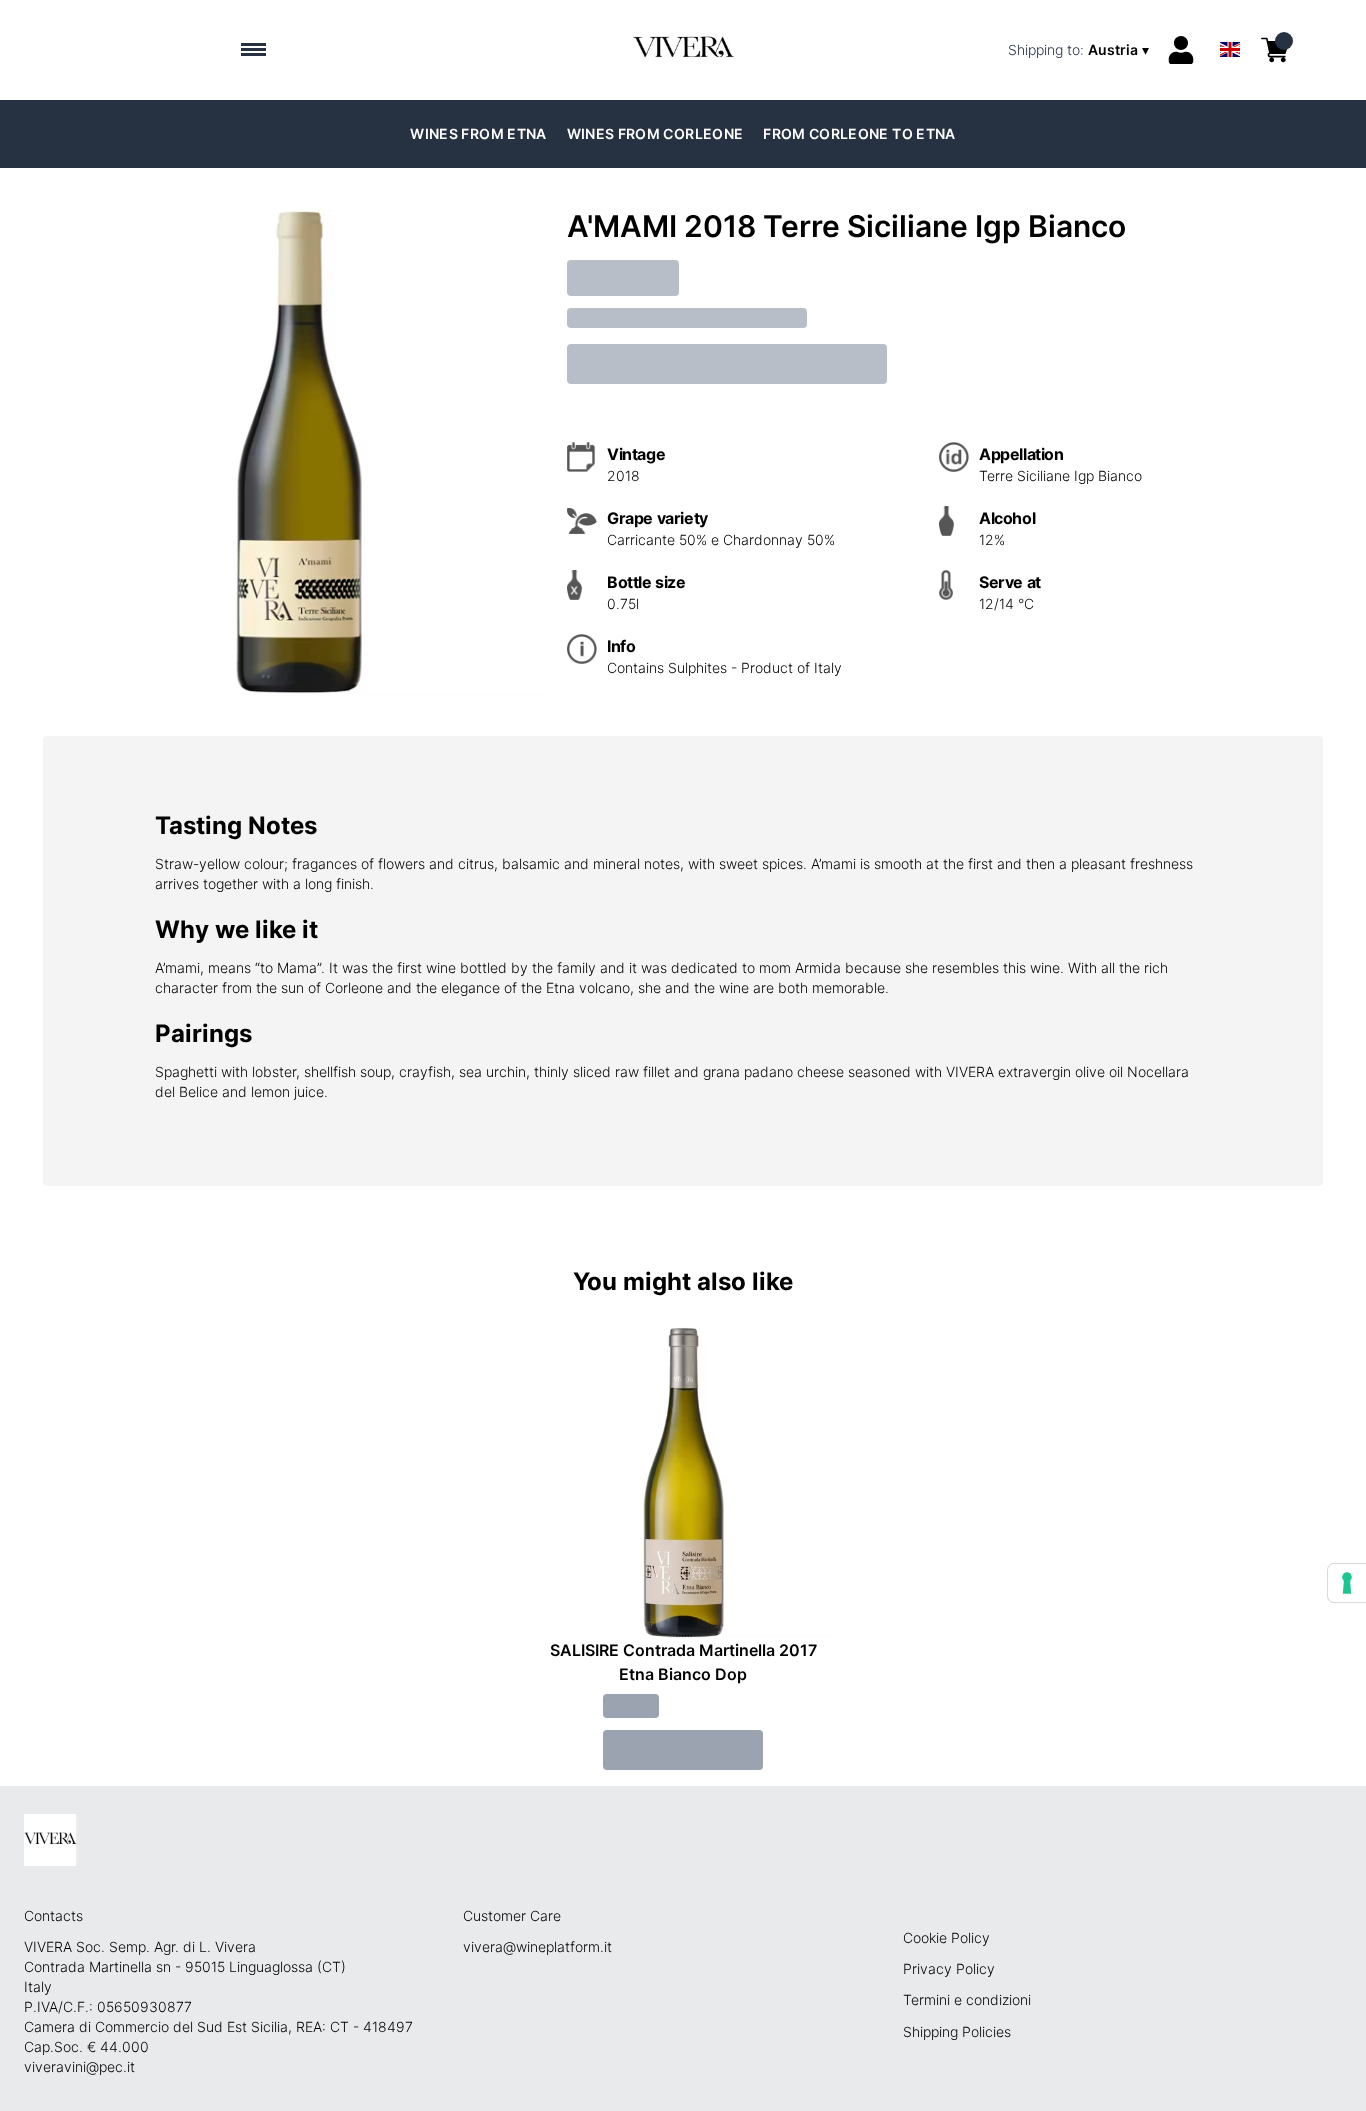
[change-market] (1080, 50)
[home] (682, 50)
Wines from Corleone (655, 133)
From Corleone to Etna (859, 133)
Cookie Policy (946, 1937)
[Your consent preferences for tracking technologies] (1347, 1583)
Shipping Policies (957, 2031)
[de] (1230, 23)
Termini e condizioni (967, 1999)
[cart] (1275, 50)
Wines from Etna (478, 133)
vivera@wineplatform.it (537, 1946)
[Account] (1181, 50)
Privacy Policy (949, 1968)
